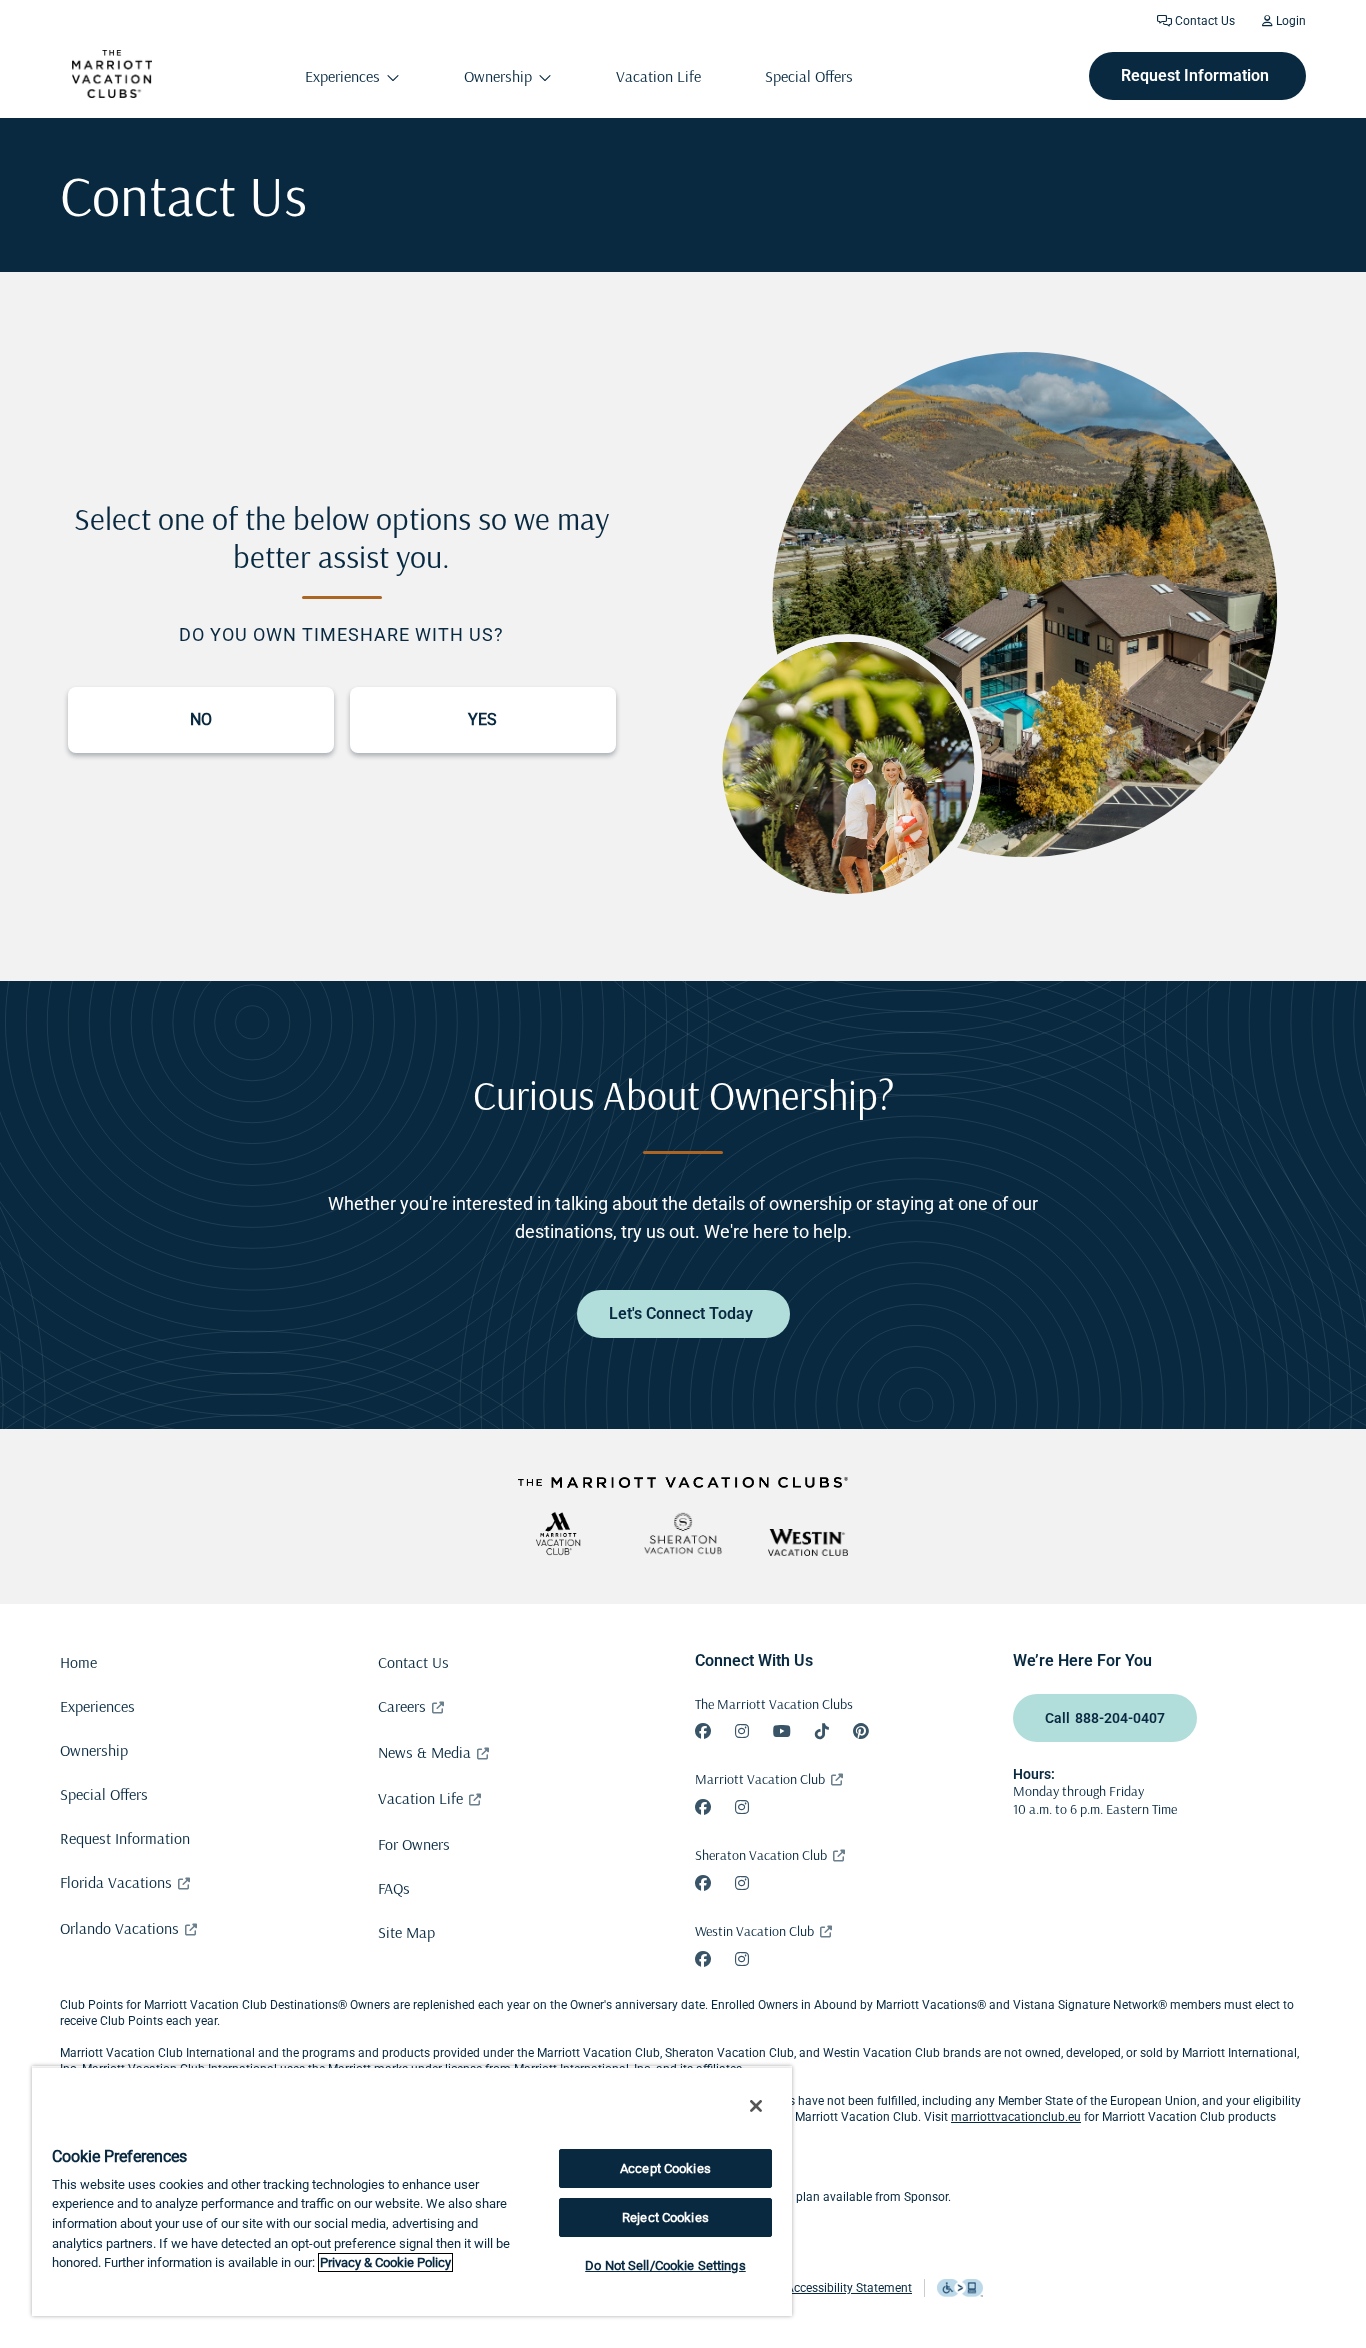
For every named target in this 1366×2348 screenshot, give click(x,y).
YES (482, 719)
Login (1289, 21)
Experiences (97, 1706)
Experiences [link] (342, 76)
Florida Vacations (116, 1882)
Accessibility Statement (849, 2288)
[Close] (756, 2106)
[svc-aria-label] (683, 1533)
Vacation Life (420, 1798)
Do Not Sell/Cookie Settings (665, 2265)
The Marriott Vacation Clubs (774, 1704)
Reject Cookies (665, 2217)
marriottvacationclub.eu (1016, 2117)
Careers (402, 1706)
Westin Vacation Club (754, 1931)
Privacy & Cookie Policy (385, 2262)
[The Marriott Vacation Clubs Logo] (112, 92)
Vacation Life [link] (658, 76)
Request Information (125, 1838)
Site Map (406, 1932)
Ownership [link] (498, 76)
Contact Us (1203, 21)
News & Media (424, 1752)
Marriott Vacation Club (760, 1779)
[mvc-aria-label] (558, 1533)
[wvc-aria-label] (808, 1542)
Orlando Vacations (119, 1928)
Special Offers (104, 1794)
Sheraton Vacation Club (761, 1855)
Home (78, 1662)
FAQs (394, 1888)
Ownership (94, 1750)
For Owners (414, 1844)
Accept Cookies (665, 2168)
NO (201, 719)
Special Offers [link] (809, 76)
